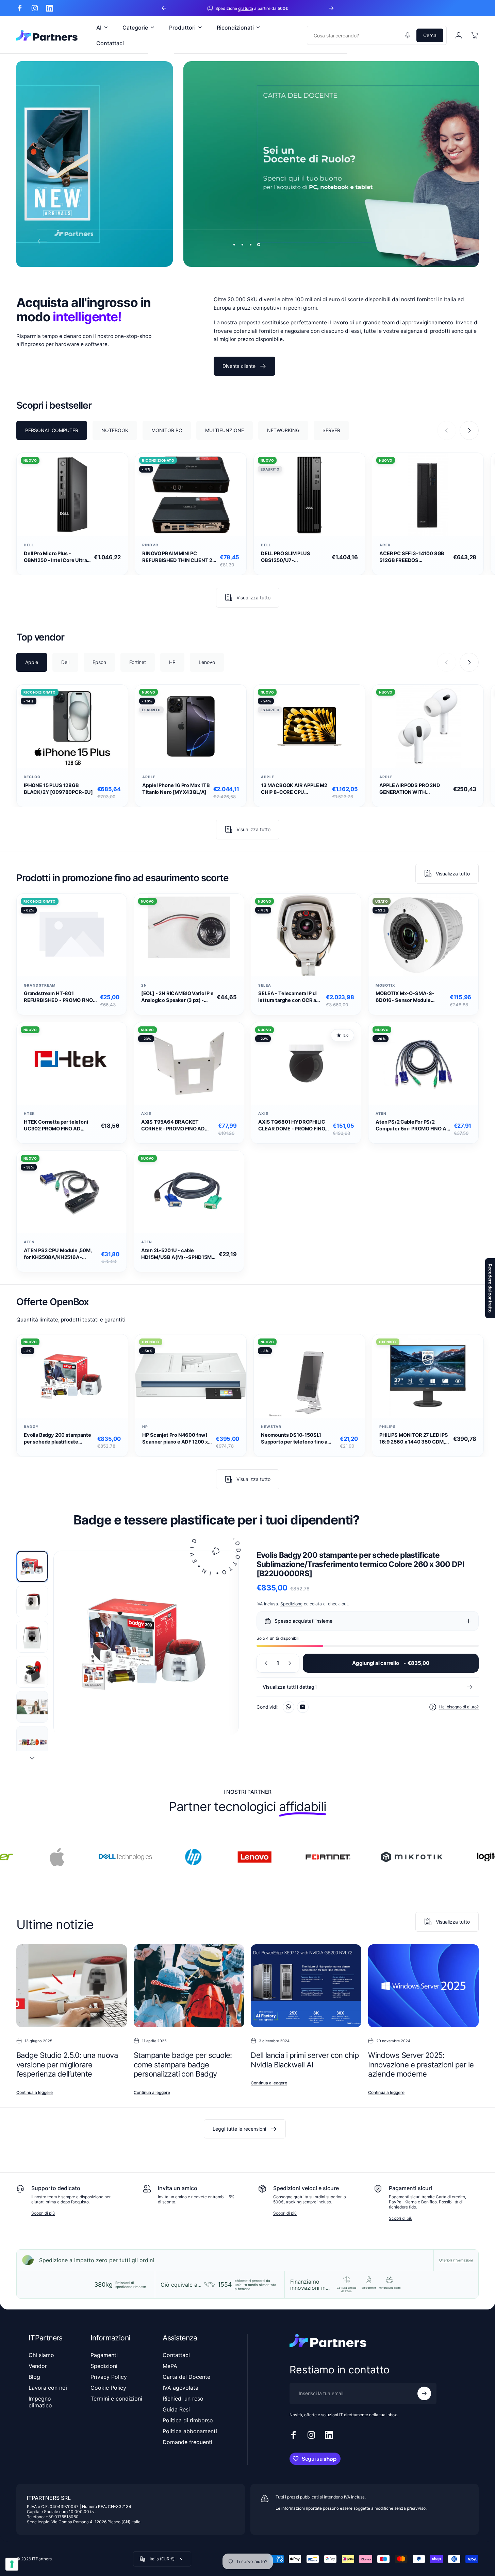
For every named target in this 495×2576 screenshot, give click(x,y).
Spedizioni (104, 2366)
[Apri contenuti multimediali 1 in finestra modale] (146, 1643)
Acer (385, 545)
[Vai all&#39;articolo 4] (32, 1672)
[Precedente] (164, 8)
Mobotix (385, 985)
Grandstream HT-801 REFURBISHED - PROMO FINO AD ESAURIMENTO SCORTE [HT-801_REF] (58, 997)
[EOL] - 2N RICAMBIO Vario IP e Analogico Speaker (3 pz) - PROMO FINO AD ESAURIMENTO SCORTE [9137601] (177, 997)
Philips (387, 1427)
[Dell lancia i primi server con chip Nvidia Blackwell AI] (306, 1986)
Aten (381, 1114)
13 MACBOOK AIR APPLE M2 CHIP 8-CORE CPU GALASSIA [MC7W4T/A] (294, 789)
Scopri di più (43, 2213)
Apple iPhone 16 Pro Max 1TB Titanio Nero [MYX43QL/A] (176, 789)
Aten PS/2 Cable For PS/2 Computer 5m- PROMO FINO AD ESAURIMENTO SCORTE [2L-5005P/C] (413, 1125)
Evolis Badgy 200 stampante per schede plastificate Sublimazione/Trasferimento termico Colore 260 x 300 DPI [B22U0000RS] (59, 1439)
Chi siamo (41, 2355)
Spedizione (291, 1603)
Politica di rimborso (188, 2420)
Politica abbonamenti (190, 2431)
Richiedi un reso (183, 2399)
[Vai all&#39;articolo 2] (32, 1601)
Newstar (271, 1427)
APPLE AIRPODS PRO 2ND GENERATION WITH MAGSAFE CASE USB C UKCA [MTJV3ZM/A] (414, 789)
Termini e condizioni (116, 2399)
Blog (34, 2377)
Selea (265, 985)
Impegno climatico (40, 2402)
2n (144, 985)
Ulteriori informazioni (456, 2260)
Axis (146, 1114)
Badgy (31, 1427)
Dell (29, 545)
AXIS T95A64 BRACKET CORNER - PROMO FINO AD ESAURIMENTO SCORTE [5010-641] (173, 1125)
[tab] (52, 430)
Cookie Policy (108, 2388)
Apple (149, 777)
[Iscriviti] (424, 2393)
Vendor (38, 2366)
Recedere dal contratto (490, 1288)
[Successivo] (331, 8)
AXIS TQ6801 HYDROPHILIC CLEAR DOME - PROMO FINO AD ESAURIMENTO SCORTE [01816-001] (292, 1125)
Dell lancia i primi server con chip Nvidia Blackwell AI (305, 2060)
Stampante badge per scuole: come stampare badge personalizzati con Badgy (183, 2065)
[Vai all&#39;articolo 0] (32, 1566)
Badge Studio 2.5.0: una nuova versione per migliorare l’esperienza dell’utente (67, 2065)
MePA (170, 2366)
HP (145, 1427)
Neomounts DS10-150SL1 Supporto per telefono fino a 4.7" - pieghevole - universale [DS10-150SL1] (296, 1439)
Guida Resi (176, 2409)
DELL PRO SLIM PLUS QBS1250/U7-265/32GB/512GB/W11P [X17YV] (289, 557)
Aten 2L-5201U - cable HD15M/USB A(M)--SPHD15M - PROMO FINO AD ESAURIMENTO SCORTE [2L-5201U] (178, 1254)
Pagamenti (104, 2355)
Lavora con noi (48, 2388)
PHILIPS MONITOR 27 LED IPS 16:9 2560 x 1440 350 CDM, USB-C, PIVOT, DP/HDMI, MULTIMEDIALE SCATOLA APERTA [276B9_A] (414, 1439)
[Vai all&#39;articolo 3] (32, 1636)
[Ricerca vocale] (408, 35)
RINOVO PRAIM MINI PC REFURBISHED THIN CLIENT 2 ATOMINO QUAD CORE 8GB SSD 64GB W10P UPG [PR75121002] (177, 557)
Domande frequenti (187, 2442)
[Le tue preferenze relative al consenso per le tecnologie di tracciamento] (12, 2564)
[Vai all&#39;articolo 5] (32, 1707)
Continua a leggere (35, 2092)
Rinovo (150, 545)
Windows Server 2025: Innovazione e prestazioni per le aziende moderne (421, 2065)
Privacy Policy (109, 2377)
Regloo (32, 777)
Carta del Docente (186, 2377)
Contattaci (176, 2355)
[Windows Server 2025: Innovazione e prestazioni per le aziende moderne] (423, 1986)
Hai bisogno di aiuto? (459, 1707)
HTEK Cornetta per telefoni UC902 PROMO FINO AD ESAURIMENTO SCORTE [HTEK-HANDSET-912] (56, 1125)
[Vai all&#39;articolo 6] (32, 1742)
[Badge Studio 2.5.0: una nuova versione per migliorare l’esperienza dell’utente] (72, 1986)
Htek (29, 1114)
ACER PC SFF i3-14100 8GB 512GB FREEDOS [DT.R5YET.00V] (412, 557)
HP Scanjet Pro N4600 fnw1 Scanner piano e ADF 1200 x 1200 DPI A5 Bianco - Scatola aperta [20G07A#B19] (176, 1439)
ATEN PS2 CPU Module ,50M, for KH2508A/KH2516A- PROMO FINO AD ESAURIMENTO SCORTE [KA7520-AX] (58, 1254)
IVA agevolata (180, 2388)
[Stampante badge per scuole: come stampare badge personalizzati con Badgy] (189, 1986)
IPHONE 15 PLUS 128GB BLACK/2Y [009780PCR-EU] (58, 789)
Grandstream (40, 985)
